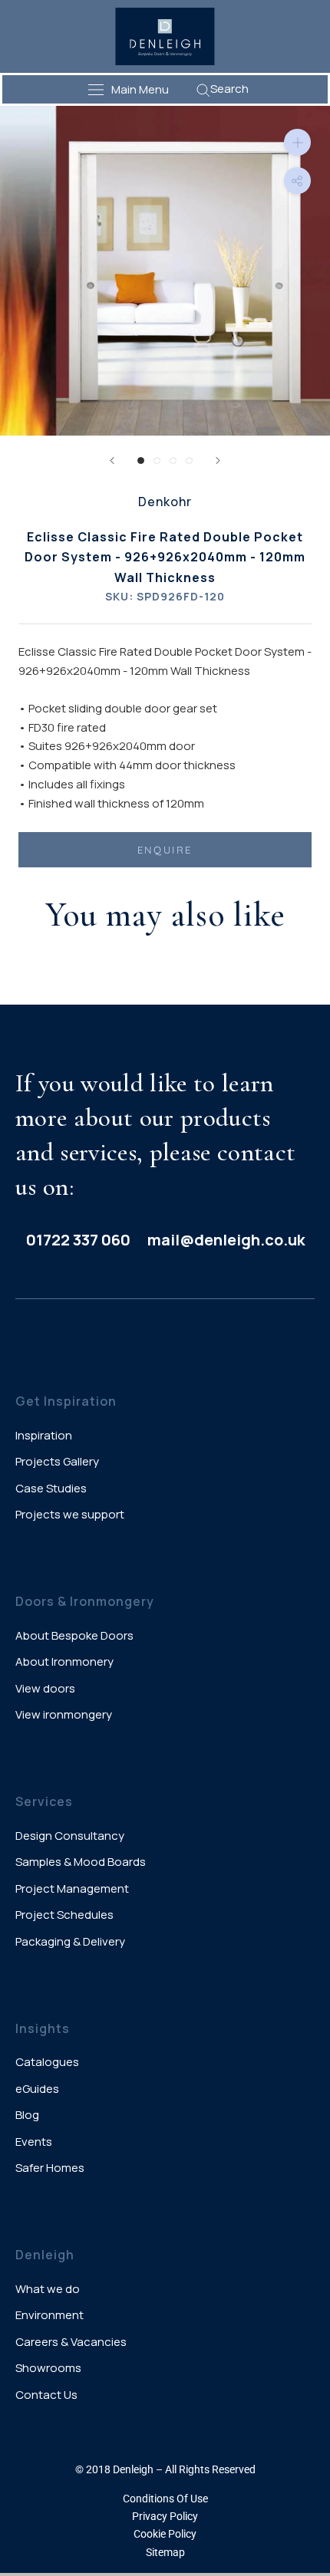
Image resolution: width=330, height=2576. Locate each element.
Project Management (72, 1888)
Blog (27, 2115)
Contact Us (46, 2395)
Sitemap (165, 2552)
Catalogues (47, 2062)
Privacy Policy (165, 2516)
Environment (49, 2315)
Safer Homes (50, 2168)
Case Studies (51, 1488)
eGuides (37, 2089)
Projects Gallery (57, 1461)
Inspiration (44, 1435)
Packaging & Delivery (70, 1941)
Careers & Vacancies (71, 2342)
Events (34, 2142)
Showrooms (48, 2368)
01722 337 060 (78, 1240)
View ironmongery (64, 1714)
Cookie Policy (165, 2534)
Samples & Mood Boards (81, 1862)
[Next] (218, 461)
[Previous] (112, 461)
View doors (45, 1688)
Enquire (165, 850)
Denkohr (165, 502)
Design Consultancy (70, 1836)
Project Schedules (64, 1915)
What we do (48, 2289)
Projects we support (70, 1514)
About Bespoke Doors (74, 1635)
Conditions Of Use (165, 2499)
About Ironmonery (64, 1661)
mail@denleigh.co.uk (226, 1240)
